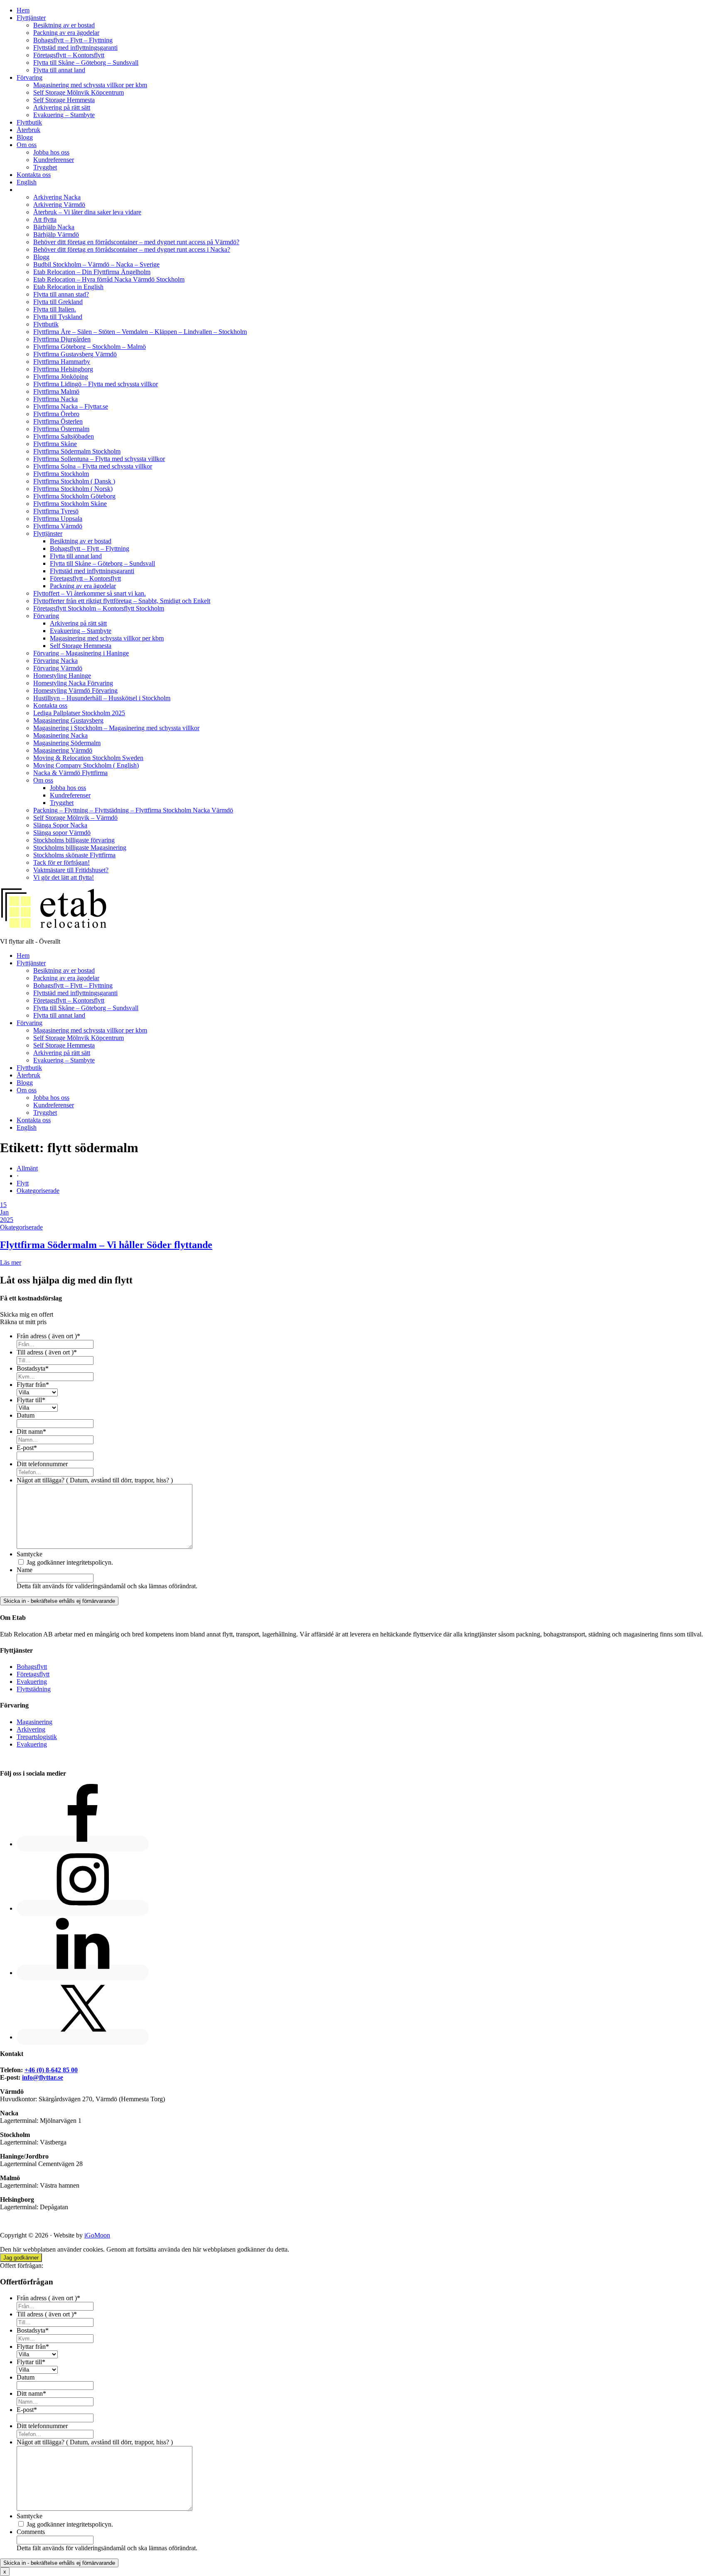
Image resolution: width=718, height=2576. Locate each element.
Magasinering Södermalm (67, 743)
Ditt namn (31, 1432)
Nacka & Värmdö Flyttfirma (70, 773)
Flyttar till (31, 1400)
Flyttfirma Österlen (58, 421)
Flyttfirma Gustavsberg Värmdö (75, 354)
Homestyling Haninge (62, 676)
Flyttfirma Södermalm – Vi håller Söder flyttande (106, 1245)
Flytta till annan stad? (61, 294)
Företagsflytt (33, 1674)
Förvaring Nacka (55, 661)
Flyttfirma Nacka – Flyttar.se (71, 406)
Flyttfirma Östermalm (61, 429)
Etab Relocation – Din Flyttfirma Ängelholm (92, 272)
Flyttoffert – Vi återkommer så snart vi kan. (90, 593)
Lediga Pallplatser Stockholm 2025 (79, 713)
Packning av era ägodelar (66, 33)
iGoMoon (97, 2235)
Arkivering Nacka (57, 197)
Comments (31, 2532)
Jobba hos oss (51, 152)
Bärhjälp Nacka (54, 227)
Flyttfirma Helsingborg (63, 369)
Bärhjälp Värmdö (56, 234)
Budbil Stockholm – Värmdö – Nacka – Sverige (96, 264)
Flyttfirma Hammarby (62, 362)
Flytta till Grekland (58, 302)
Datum (26, 1415)
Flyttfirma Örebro (56, 414)
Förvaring (30, 77)
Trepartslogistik (37, 1737)
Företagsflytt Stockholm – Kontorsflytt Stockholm (99, 608)
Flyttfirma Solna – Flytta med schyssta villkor (93, 466)
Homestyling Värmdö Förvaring (75, 691)
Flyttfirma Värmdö (58, 526)
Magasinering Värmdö (63, 750)
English (27, 182)
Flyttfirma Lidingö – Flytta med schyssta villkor (96, 384)
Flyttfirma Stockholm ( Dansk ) (74, 481)
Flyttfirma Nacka (55, 399)
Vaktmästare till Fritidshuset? (71, 870)
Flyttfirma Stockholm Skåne (70, 504)
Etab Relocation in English (68, 287)
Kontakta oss (34, 175)
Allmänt (27, 1168)
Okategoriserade (38, 1191)
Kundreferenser (54, 160)
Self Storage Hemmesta (64, 100)
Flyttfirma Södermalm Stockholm (77, 451)
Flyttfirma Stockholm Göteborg (74, 496)
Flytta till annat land (59, 70)
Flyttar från (33, 1385)
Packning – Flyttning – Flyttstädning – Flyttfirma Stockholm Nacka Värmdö (133, 810)
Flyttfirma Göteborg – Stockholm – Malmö (90, 347)
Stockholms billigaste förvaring (74, 840)
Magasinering (34, 1722)
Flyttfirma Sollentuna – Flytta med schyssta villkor (99, 459)
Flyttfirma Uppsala (58, 519)
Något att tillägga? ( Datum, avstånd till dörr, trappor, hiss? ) (95, 1480)
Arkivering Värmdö (59, 205)
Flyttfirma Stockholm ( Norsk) (73, 489)
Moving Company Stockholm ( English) (86, 765)
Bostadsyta (33, 1368)
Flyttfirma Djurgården (62, 339)
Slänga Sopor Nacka (60, 825)
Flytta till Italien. (55, 309)
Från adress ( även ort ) (48, 1336)
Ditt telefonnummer (42, 1464)
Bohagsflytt (32, 1667)
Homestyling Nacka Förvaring (73, 683)
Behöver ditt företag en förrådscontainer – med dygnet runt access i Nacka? (132, 249)
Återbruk (28, 130)
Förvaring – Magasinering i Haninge (81, 653)
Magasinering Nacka (60, 735)
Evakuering (32, 1682)
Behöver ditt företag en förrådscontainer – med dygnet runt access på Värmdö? (136, 242)
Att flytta (45, 220)
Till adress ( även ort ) (47, 1352)
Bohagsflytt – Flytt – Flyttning (73, 40)
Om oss (27, 145)
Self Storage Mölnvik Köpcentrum (79, 92)
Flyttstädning (34, 1689)
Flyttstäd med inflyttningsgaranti (75, 48)
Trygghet (45, 167)
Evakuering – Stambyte (64, 115)
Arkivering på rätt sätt (62, 107)
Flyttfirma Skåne (55, 444)
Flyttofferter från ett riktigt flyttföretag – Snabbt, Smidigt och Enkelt (122, 601)
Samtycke (30, 1554)
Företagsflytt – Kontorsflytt (69, 55)
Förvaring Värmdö (58, 668)
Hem (23, 10)
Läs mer (11, 1262)
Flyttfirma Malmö (56, 391)
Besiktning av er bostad (64, 25)
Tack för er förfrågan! (61, 862)
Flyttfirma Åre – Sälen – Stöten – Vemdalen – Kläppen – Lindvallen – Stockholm (140, 332)
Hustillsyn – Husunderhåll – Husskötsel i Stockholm (102, 698)
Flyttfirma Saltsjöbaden (64, 436)
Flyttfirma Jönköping (61, 377)
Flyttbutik (29, 122)
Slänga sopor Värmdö (62, 833)
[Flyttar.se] (54, 927)
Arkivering (31, 1729)
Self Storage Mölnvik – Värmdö (75, 818)
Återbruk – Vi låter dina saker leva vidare (87, 212)
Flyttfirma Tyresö (56, 511)
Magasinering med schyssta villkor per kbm (90, 85)
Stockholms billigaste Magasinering (80, 848)
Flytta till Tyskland (58, 317)
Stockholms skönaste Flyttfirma (74, 855)
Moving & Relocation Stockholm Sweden (88, 758)
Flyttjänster (31, 18)
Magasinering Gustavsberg (68, 720)
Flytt (23, 1183)
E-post (27, 1448)
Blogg (25, 137)
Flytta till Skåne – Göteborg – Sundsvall (86, 63)
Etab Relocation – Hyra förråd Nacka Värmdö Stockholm (109, 279)
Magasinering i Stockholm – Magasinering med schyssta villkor (116, 728)
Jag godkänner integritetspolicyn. (70, 1562)
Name (25, 1570)
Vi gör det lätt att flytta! (64, 877)
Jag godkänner (21, 2258)
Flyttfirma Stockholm (61, 474)
